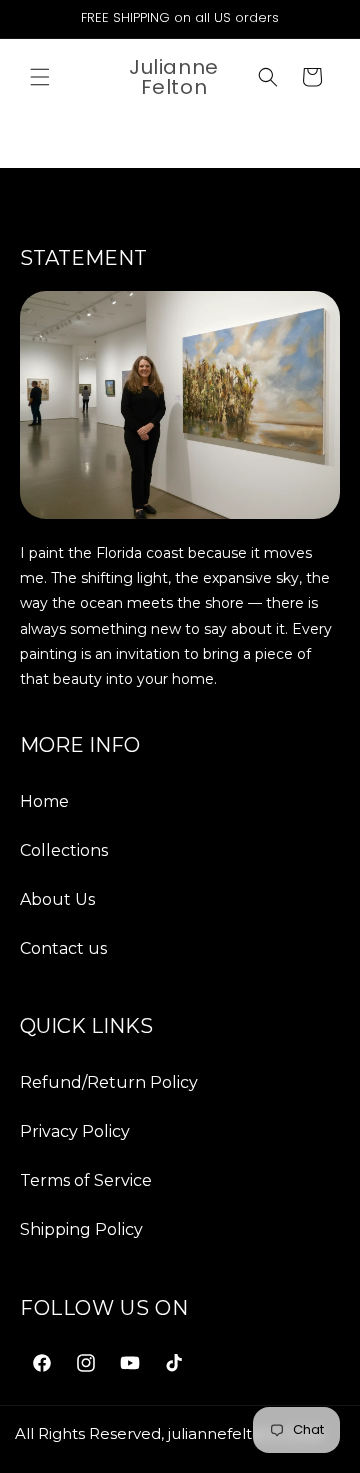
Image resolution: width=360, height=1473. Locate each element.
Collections (64, 850)
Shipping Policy (81, 1229)
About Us (57, 899)
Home (44, 801)
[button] (40, 77)
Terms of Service (86, 1180)
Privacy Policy (75, 1131)
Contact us (63, 948)
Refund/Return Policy (109, 1082)
